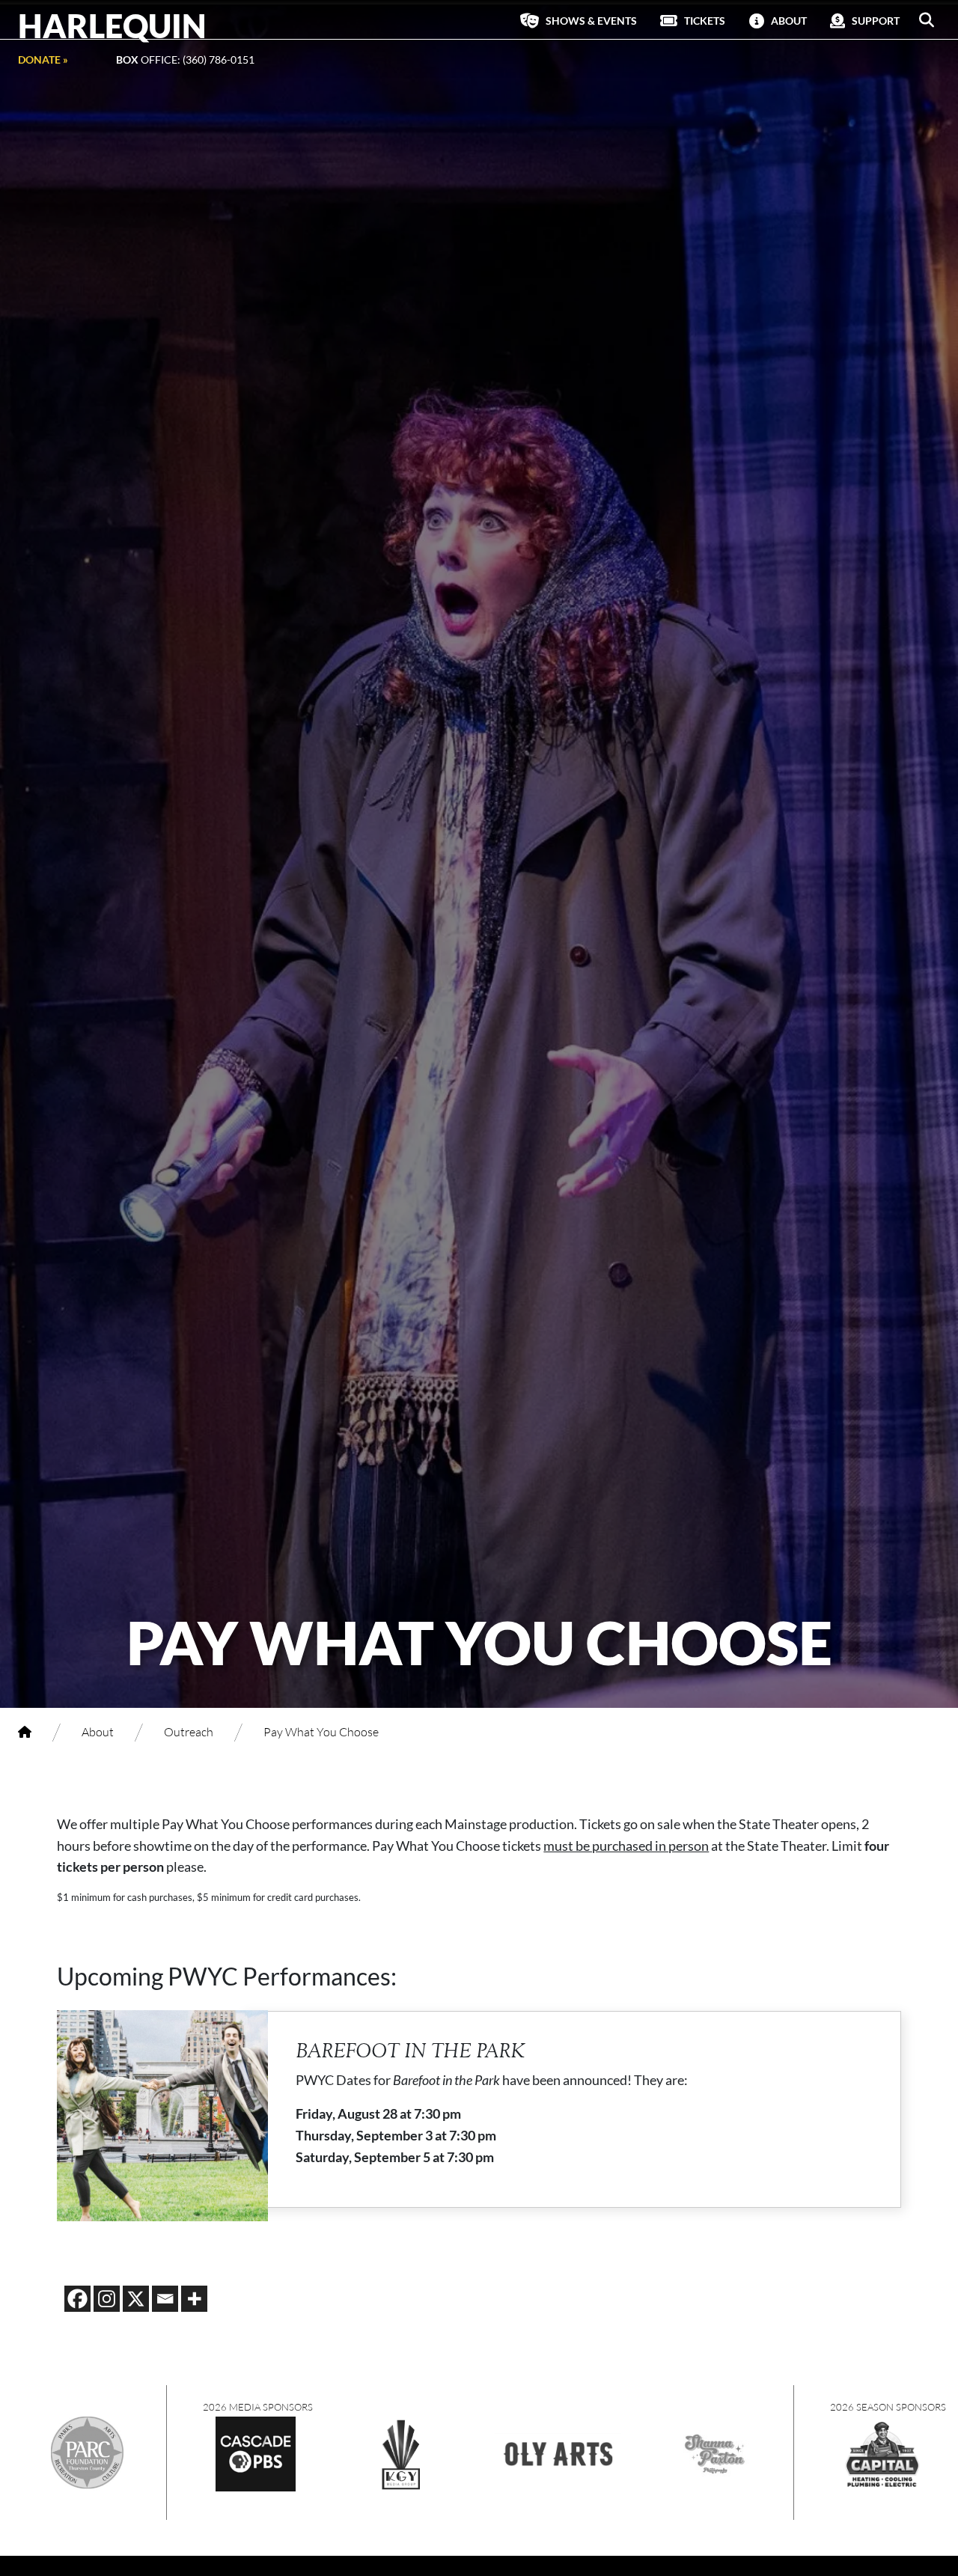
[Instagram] (107, 2299)
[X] (136, 2299)
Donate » (43, 59)
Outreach (189, 1731)
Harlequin (112, 25)
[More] (194, 2299)
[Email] (165, 2299)
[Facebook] (77, 2299)
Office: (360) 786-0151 (185, 59)
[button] (927, 20)
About (98, 1731)
